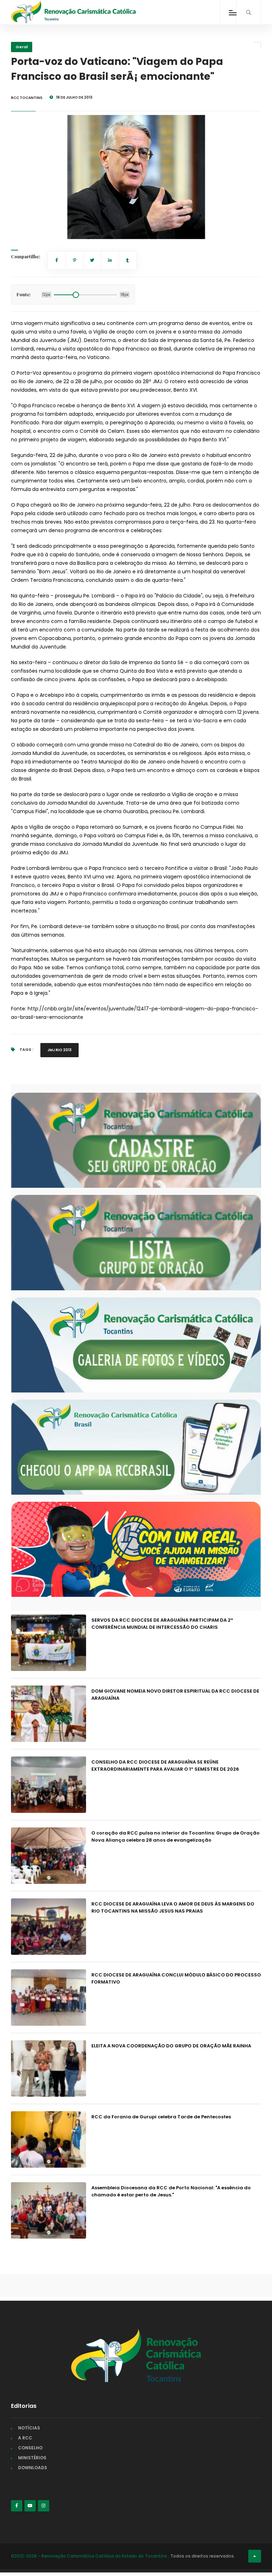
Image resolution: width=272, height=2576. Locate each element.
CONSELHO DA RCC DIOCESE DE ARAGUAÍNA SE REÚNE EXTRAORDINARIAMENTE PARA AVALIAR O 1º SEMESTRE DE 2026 (165, 1766)
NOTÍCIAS (29, 2428)
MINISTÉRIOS (32, 2458)
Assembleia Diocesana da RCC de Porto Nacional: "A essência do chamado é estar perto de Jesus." (171, 2191)
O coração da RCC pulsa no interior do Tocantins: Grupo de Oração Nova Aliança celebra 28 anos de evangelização (175, 1836)
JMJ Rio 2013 (59, 1050)
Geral (22, 47)
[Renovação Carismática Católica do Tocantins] (73, 12)
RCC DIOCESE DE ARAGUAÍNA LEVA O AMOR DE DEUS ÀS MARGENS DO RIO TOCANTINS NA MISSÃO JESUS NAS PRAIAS (173, 1907)
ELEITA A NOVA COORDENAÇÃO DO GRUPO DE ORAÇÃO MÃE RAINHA (171, 2046)
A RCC (25, 2438)
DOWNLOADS (33, 2468)
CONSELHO (30, 2448)
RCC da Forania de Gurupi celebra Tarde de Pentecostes (161, 2117)
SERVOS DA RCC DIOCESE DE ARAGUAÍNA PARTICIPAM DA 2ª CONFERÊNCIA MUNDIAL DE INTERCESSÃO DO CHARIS (162, 1624)
